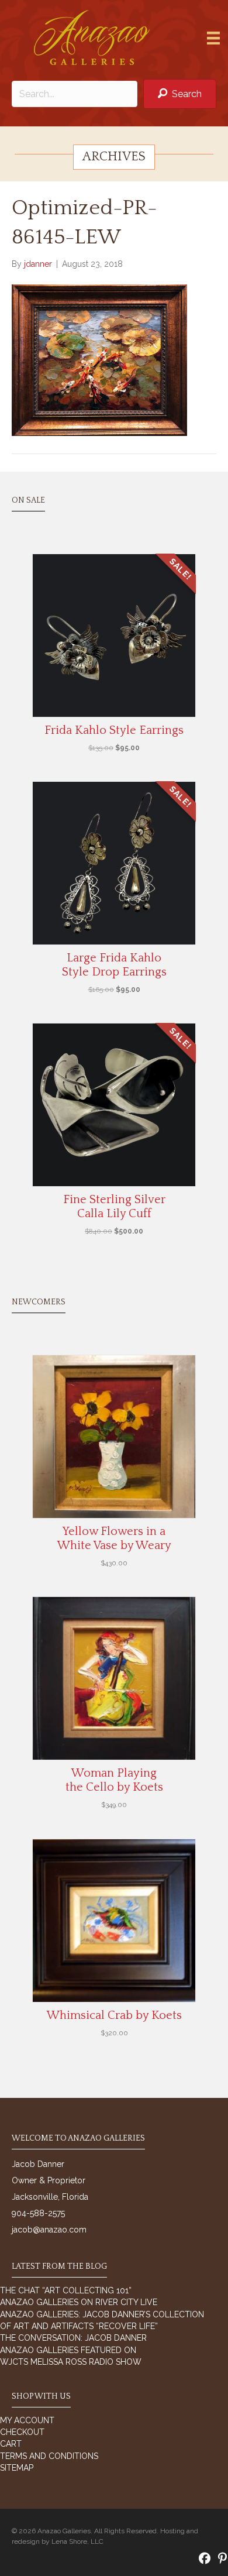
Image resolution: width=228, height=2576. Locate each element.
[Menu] (213, 38)
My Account (27, 2420)
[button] (180, 94)
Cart (11, 2444)
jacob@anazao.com (49, 2230)
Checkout (22, 2432)
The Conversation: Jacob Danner (73, 2338)
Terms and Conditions (49, 2456)
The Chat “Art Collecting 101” (66, 2290)
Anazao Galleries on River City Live (79, 2302)
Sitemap (17, 2468)
